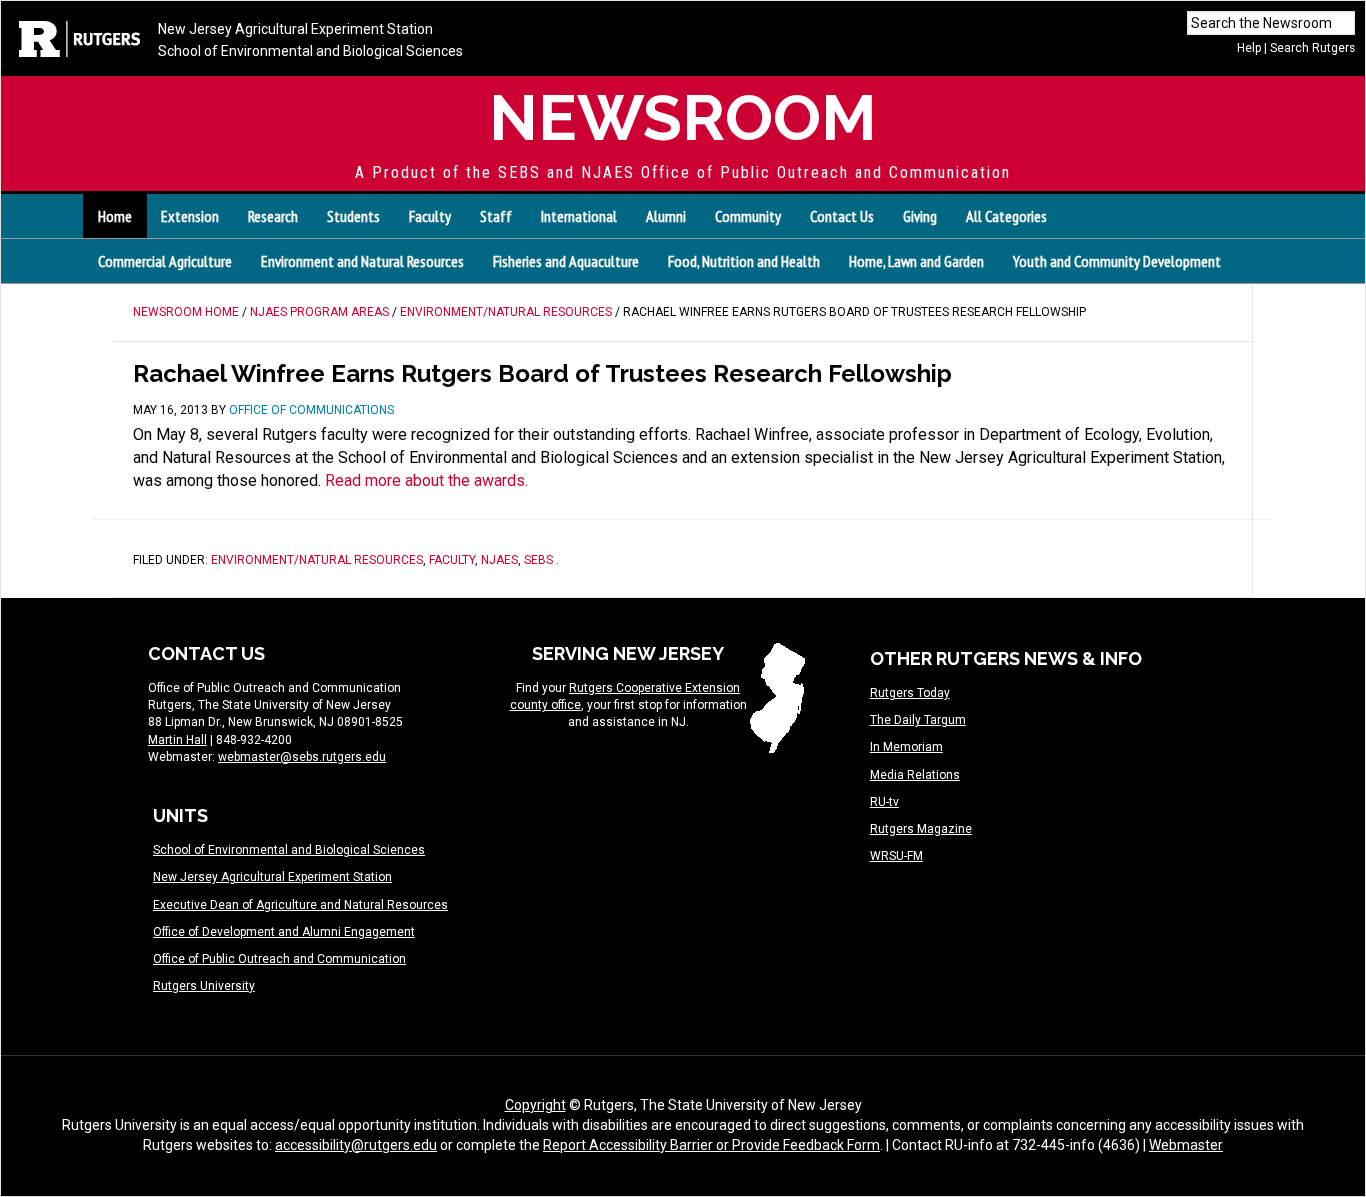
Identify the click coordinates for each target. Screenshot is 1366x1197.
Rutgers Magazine (921, 829)
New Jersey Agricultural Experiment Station (295, 29)
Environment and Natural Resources (362, 261)
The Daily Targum (918, 720)
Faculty (452, 560)
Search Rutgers (1312, 48)
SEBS (538, 560)
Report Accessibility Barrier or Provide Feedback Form (711, 1145)
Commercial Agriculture (165, 261)
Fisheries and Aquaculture (566, 261)
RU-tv (884, 802)
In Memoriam (906, 747)
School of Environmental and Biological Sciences (310, 51)
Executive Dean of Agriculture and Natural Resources (300, 905)
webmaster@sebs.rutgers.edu (302, 757)
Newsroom (683, 117)
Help (1249, 48)
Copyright (535, 1105)
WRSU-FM (896, 856)
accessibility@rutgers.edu (356, 1145)
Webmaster (1186, 1145)
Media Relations (915, 775)
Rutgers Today (910, 693)
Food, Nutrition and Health (744, 261)
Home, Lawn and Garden (916, 261)
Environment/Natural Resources (317, 560)
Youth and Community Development (1117, 261)
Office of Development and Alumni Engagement (284, 932)
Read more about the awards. (426, 480)
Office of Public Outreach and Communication (279, 959)
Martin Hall (177, 740)
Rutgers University (204, 986)
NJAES (499, 560)
